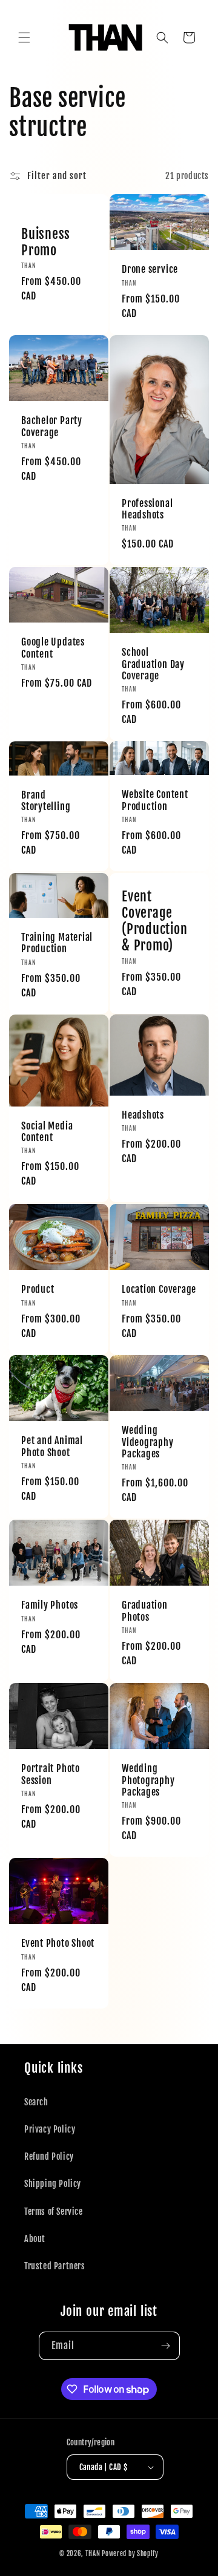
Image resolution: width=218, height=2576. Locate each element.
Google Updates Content (53, 648)
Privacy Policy (50, 2129)
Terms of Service (54, 2212)
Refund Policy (49, 2156)
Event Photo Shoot (58, 1943)
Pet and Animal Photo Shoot (52, 1447)
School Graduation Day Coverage (153, 664)
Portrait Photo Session (51, 1774)
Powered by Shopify (130, 2554)
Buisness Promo (46, 241)
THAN (93, 2554)
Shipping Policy (53, 2184)
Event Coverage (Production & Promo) (155, 921)
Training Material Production (57, 943)
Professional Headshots (147, 509)
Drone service (150, 270)
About (35, 2239)
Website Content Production (155, 801)
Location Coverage (159, 1290)
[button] (24, 38)
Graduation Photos (145, 1611)
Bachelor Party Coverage (52, 427)
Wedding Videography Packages (148, 1442)
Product (38, 1290)
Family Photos (50, 1605)
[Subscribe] (166, 2346)
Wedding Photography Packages (148, 1780)
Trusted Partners (55, 2266)
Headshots (143, 1116)
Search (36, 2102)
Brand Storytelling (46, 801)
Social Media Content (47, 1132)
